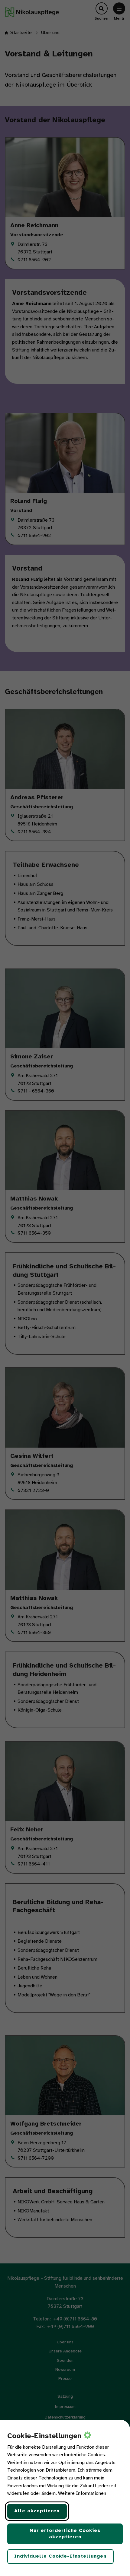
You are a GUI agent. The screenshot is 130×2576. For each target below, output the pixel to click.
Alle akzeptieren (37, 2511)
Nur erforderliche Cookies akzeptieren (65, 2534)
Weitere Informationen (82, 2493)
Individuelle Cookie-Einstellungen (60, 2556)
